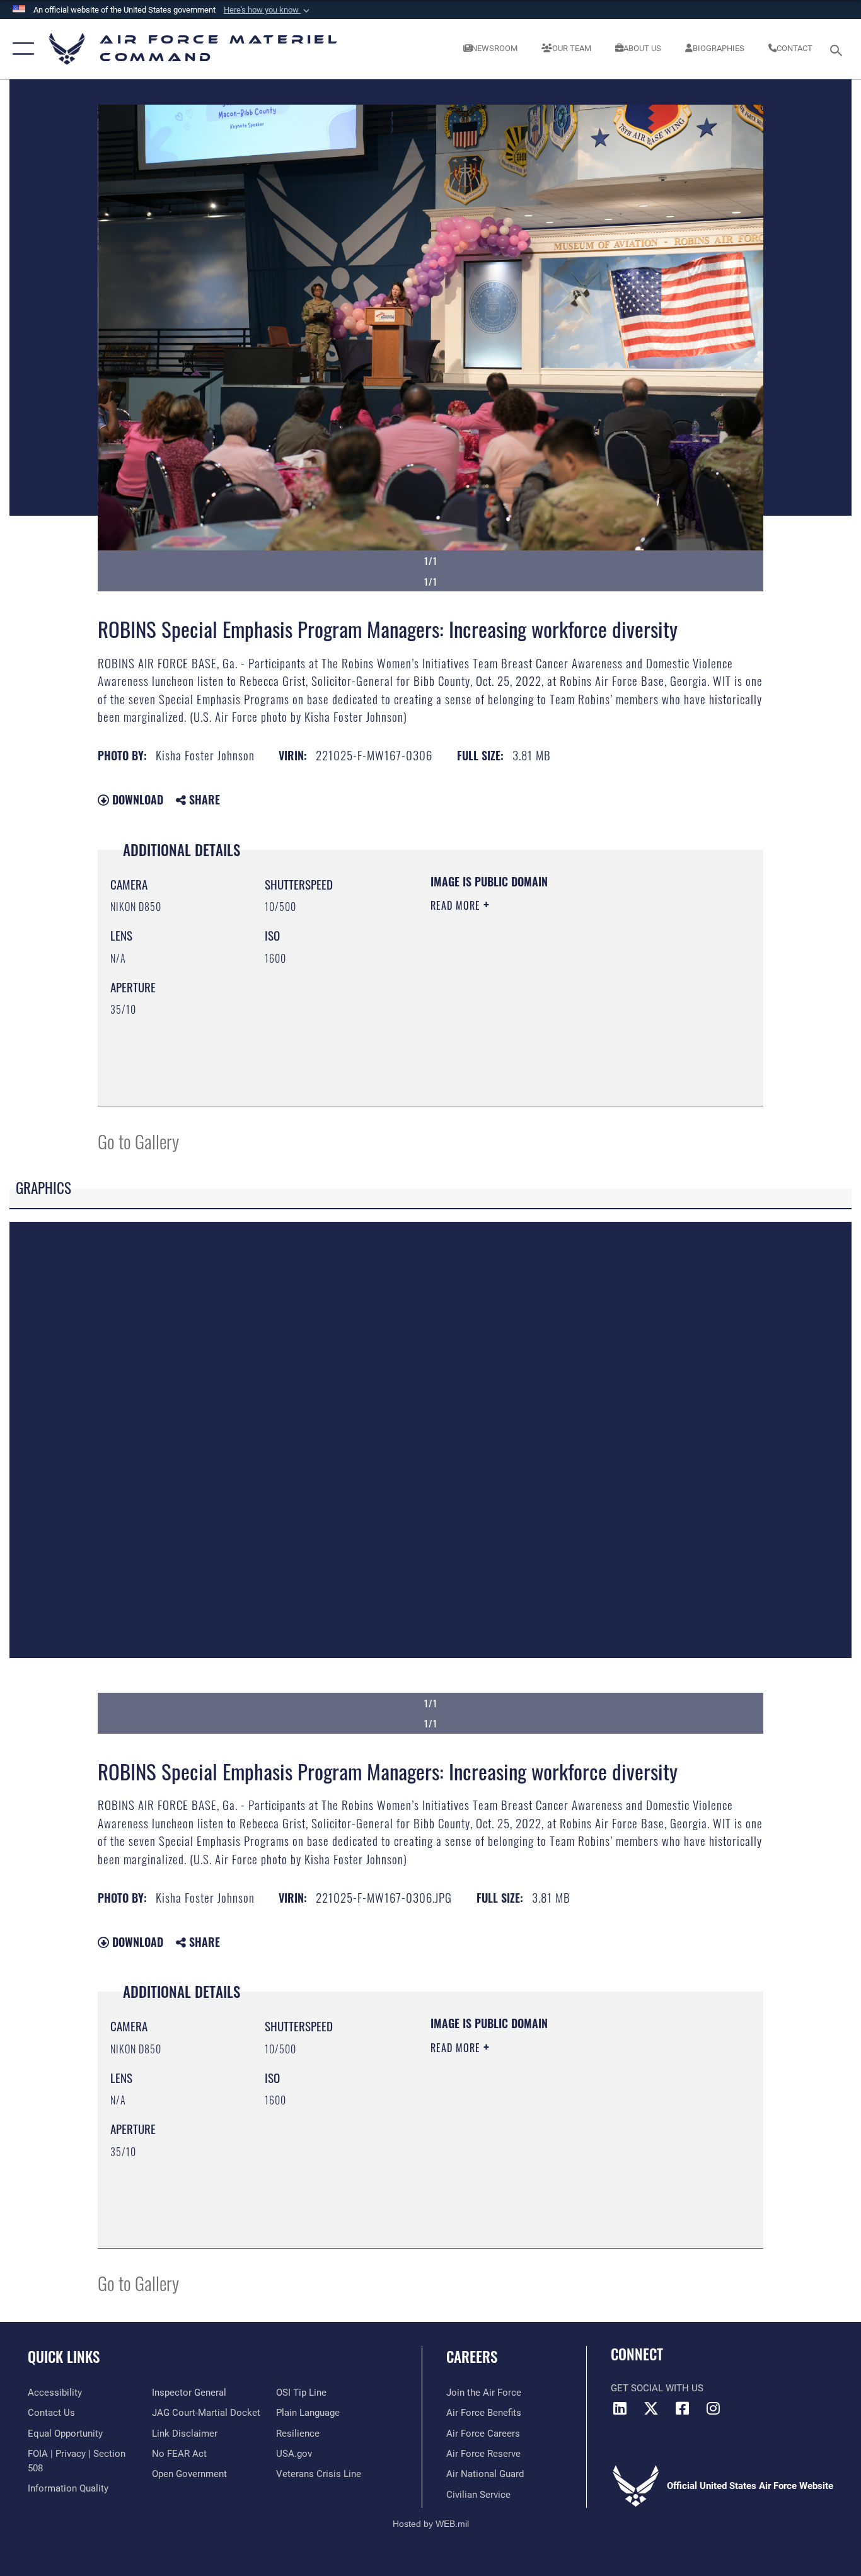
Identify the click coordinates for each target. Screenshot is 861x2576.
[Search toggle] (838, 49)
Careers (472, 2357)
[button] (268, 10)
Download (136, 799)
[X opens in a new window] (651, 2408)
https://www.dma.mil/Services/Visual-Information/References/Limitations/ (578, 1003)
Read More (457, 905)
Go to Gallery (138, 1141)
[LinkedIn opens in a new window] (620, 2408)
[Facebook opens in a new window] (682, 2408)
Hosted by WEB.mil (431, 2524)
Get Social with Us (657, 2388)
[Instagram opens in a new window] (713, 2408)
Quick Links (64, 2357)
